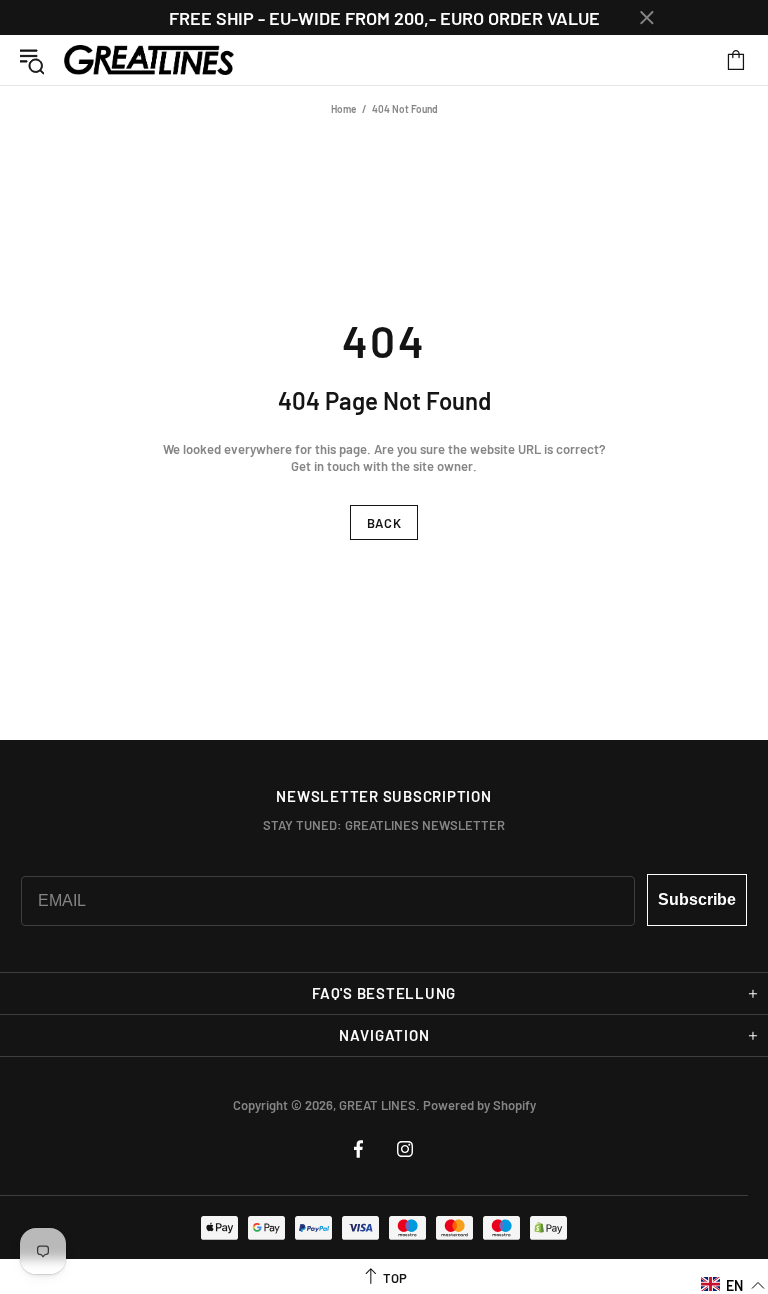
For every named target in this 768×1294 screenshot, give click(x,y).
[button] (733, 1284)
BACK (384, 523)
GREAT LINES (149, 60)
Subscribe (697, 899)
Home (343, 109)
